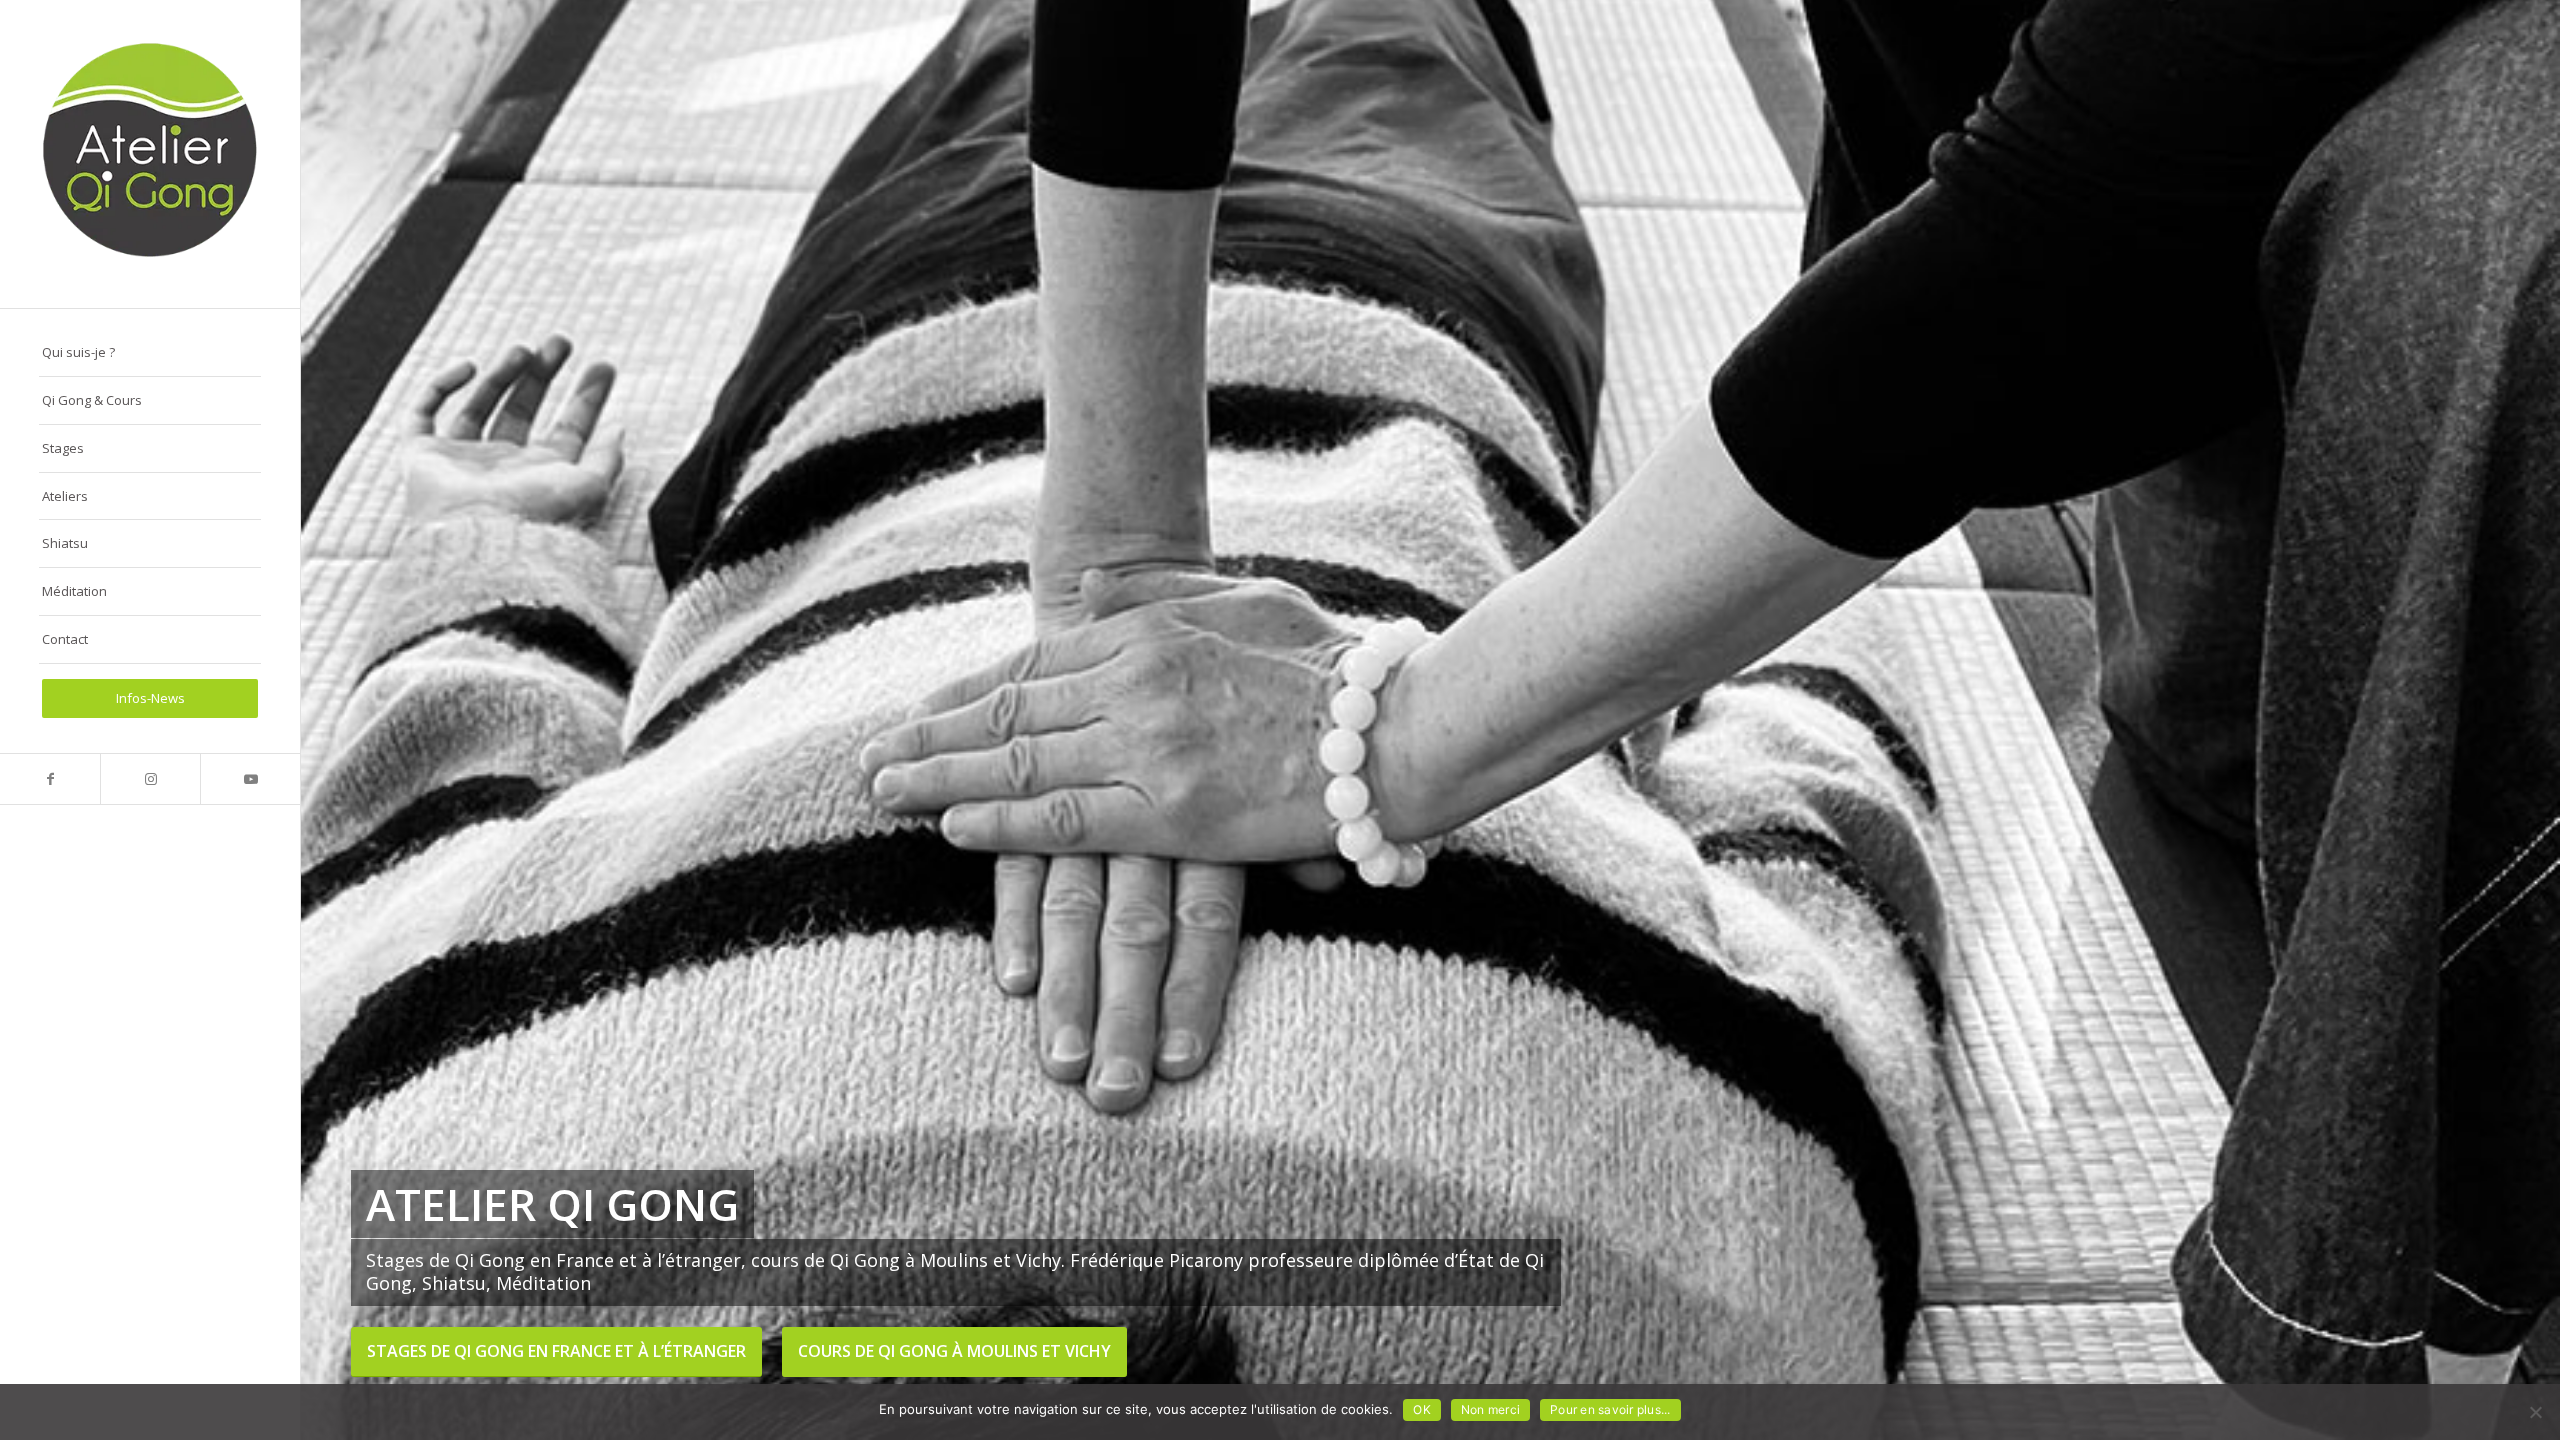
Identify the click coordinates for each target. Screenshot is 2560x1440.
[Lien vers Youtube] (250, 779)
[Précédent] (346, 720)
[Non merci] (2535, 1412)
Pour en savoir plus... (1610, 1409)
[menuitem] (150, 353)
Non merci (1490, 1409)
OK (1422, 1409)
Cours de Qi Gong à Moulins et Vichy (954, 1351)
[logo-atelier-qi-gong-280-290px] (150, 154)
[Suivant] (2515, 720)
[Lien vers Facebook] (50, 779)
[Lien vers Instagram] (150, 779)
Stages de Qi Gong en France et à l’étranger (556, 1351)
